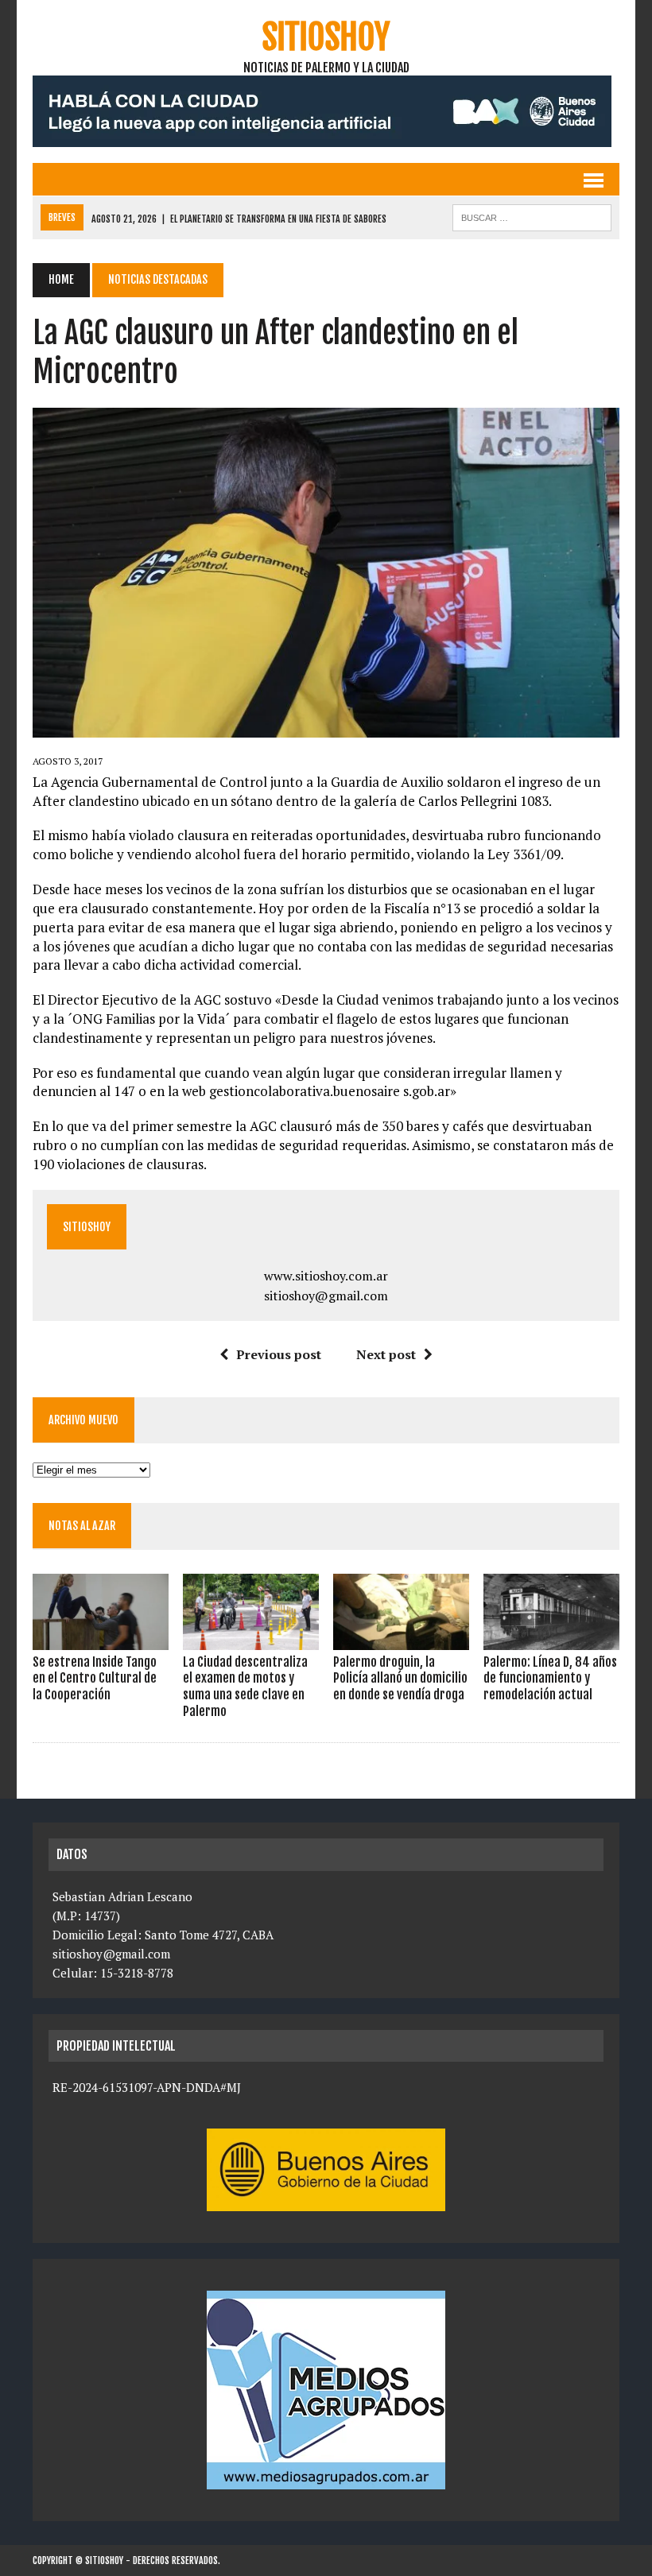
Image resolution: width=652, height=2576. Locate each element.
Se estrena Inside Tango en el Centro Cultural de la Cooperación (95, 1679)
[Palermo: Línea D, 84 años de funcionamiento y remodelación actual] (551, 1639)
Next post (386, 1354)
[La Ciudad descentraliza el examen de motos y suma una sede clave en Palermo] (251, 1639)
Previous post (279, 1354)
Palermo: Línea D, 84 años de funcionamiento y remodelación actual (550, 1679)
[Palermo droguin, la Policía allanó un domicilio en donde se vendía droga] (401, 1639)
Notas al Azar (82, 1526)
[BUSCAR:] (532, 216)
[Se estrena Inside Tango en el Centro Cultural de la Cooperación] (101, 1639)
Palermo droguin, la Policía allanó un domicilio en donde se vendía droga (400, 1679)
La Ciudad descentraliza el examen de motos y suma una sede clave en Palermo (245, 1687)
